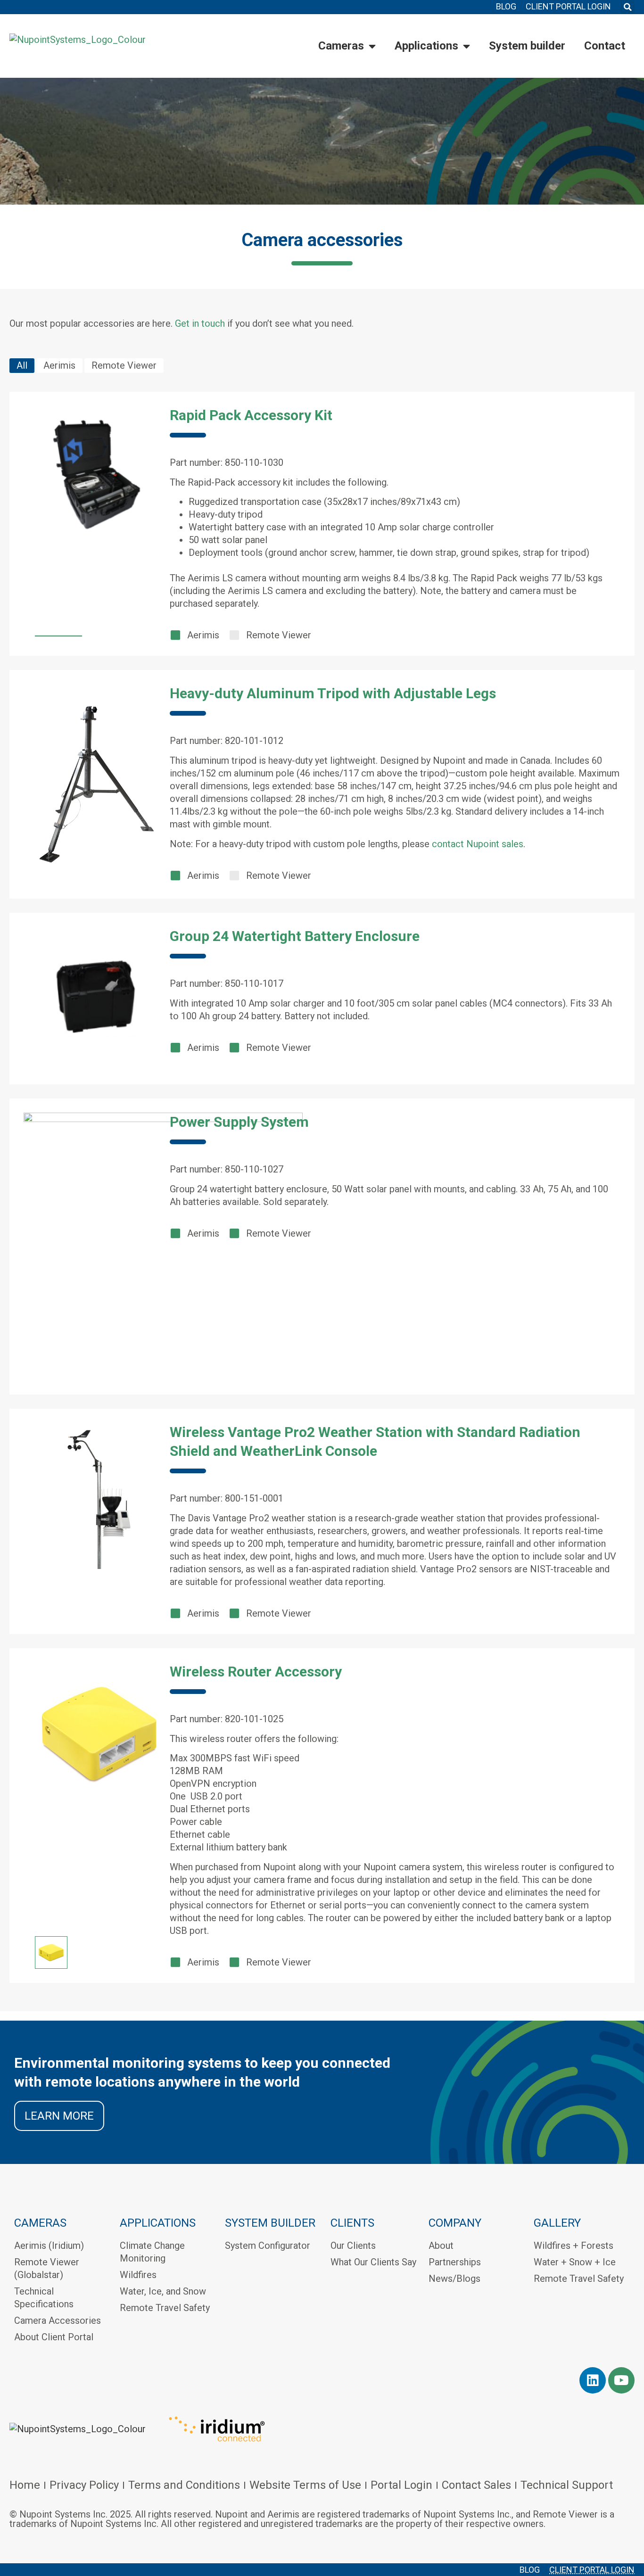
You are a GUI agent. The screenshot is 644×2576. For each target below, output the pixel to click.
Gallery (557, 2223)
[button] (627, 7)
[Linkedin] (593, 2380)
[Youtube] (621, 2380)
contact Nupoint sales (478, 844)
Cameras (341, 46)
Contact (605, 46)
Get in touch (200, 323)
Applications (426, 46)
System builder (527, 46)
